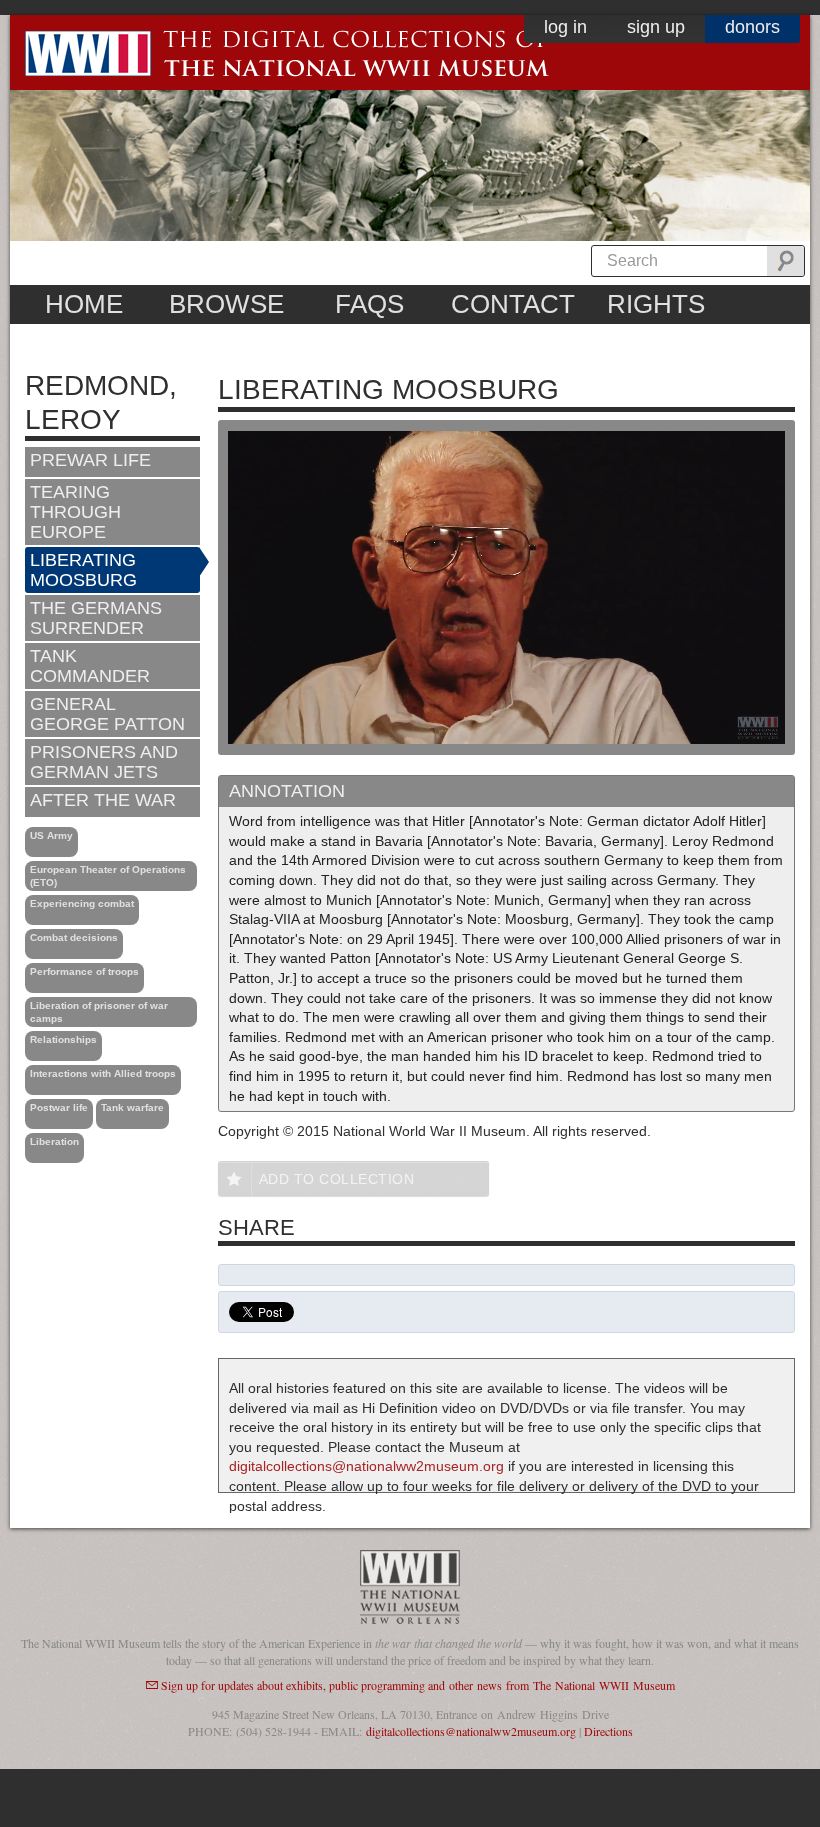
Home (84, 304)
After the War (103, 800)
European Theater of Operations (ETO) (108, 876)
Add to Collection (337, 1179)
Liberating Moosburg (83, 570)
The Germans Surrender (96, 618)
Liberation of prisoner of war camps (99, 1012)
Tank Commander (90, 666)
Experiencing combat (82, 903)
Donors (752, 27)
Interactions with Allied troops (103, 1073)
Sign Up (656, 27)
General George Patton (107, 714)
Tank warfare (132, 1107)
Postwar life (59, 1107)
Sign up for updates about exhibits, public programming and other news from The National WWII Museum (418, 1685)
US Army (51, 835)
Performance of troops (84, 971)
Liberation (54, 1141)
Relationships (63, 1039)
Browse (226, 304)
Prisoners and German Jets (104, 762)
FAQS (369, 304)
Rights (656, 304)
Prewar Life (90, 460)
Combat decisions (74, 937)
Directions (608, 1731)
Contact (513, 304)
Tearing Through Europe (75, 512)
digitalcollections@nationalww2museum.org (366, 1466)
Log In (565, 27)
